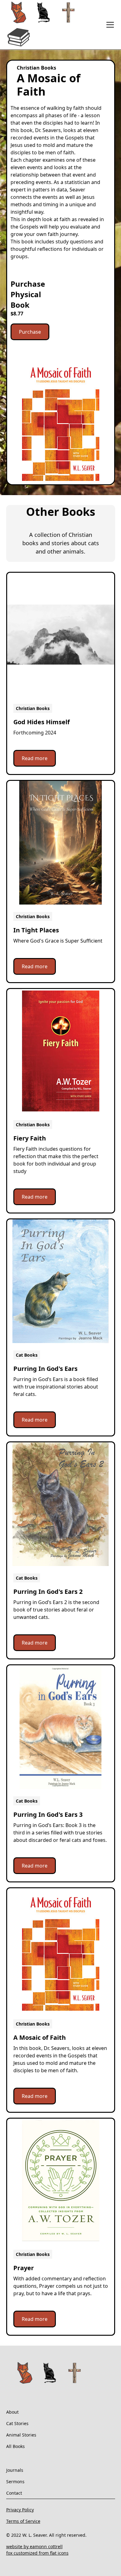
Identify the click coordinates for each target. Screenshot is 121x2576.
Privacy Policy (20, 2510)
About (12, 2412)
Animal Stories (21, 2435)
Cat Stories (17, 2423)
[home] (54, 25)
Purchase (30, 332)
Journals (15, 2470)
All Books (16, 2446)
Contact (14, 2493)
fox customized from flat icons (37, 2553)
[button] (109, 25)
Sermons (15, 2482)
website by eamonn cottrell (34, 2546)
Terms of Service (23, 2521)
